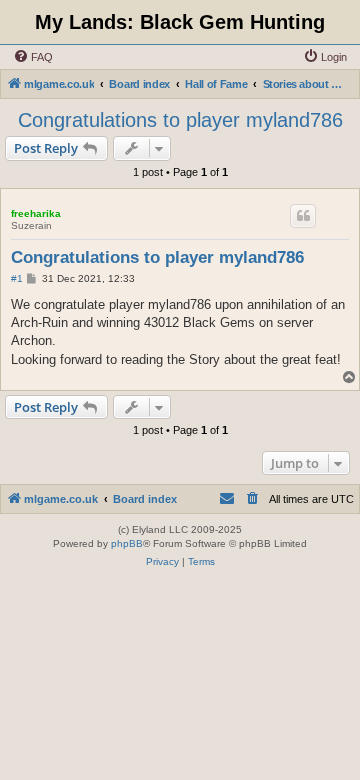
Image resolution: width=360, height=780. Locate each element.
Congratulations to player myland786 (180, 120)
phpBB (127, 543)
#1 (17, 278)
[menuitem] (33, 57)
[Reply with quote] (303, 216)
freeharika (36, 213)
